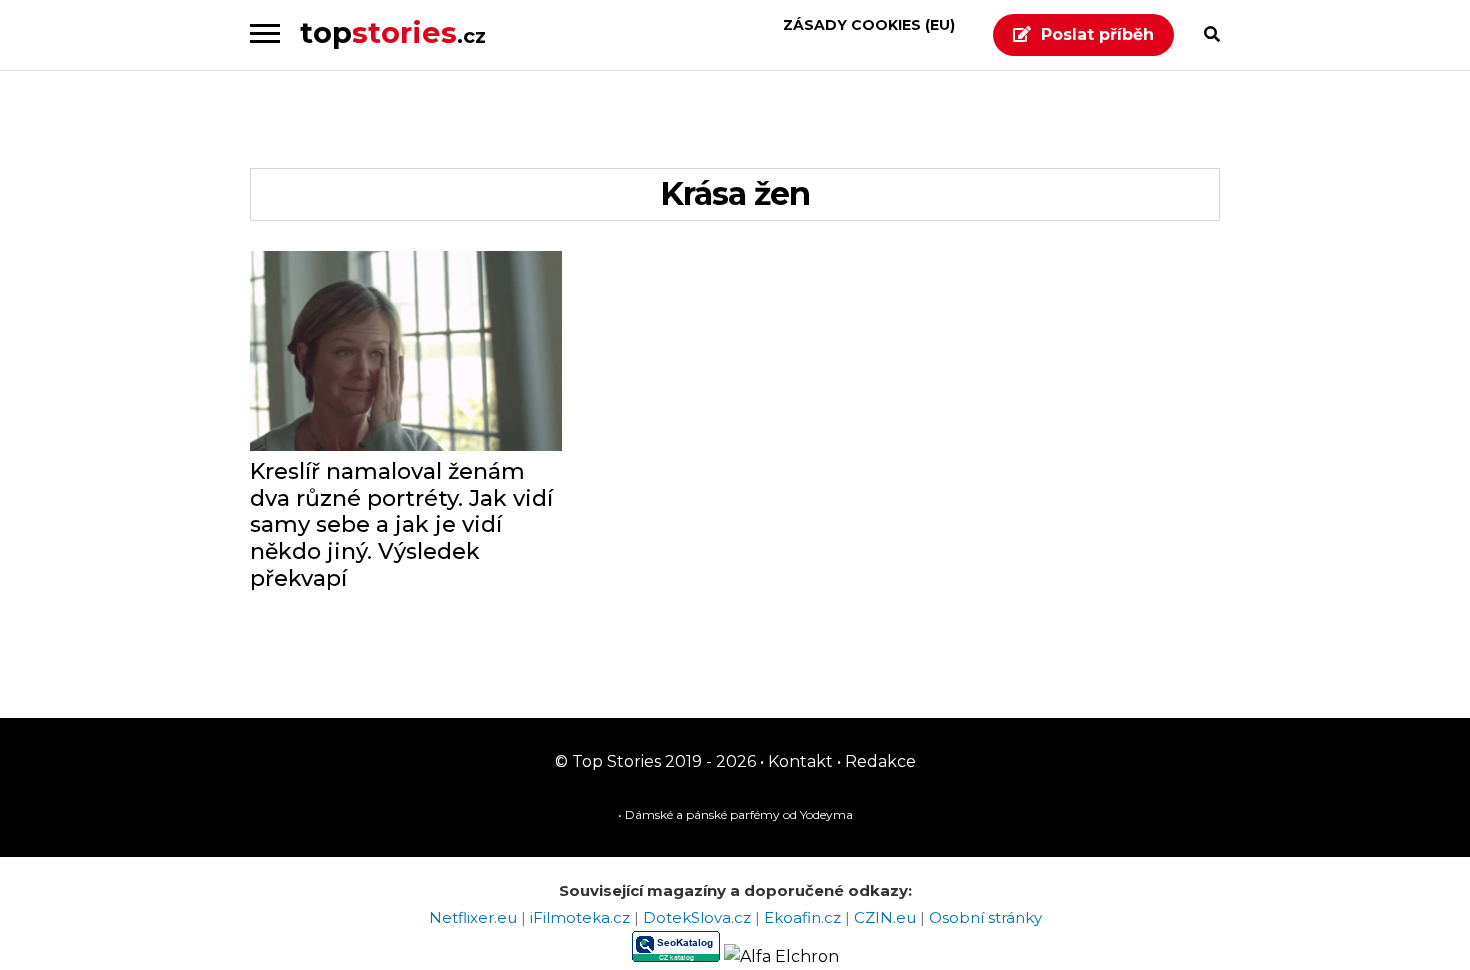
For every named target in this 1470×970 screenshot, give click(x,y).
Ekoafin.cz (804, 917)
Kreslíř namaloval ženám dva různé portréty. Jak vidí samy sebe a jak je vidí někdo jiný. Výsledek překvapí (401, 525)
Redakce (878, 761)
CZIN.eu (887, 917)
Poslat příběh (1097, 34)
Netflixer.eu (475, 917)
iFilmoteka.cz (582, 917)
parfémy (755, 814)
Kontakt (798, 761)
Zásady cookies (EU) (869, 25)
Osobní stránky (985, 917)
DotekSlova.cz (699, 917)
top (393, 32)
